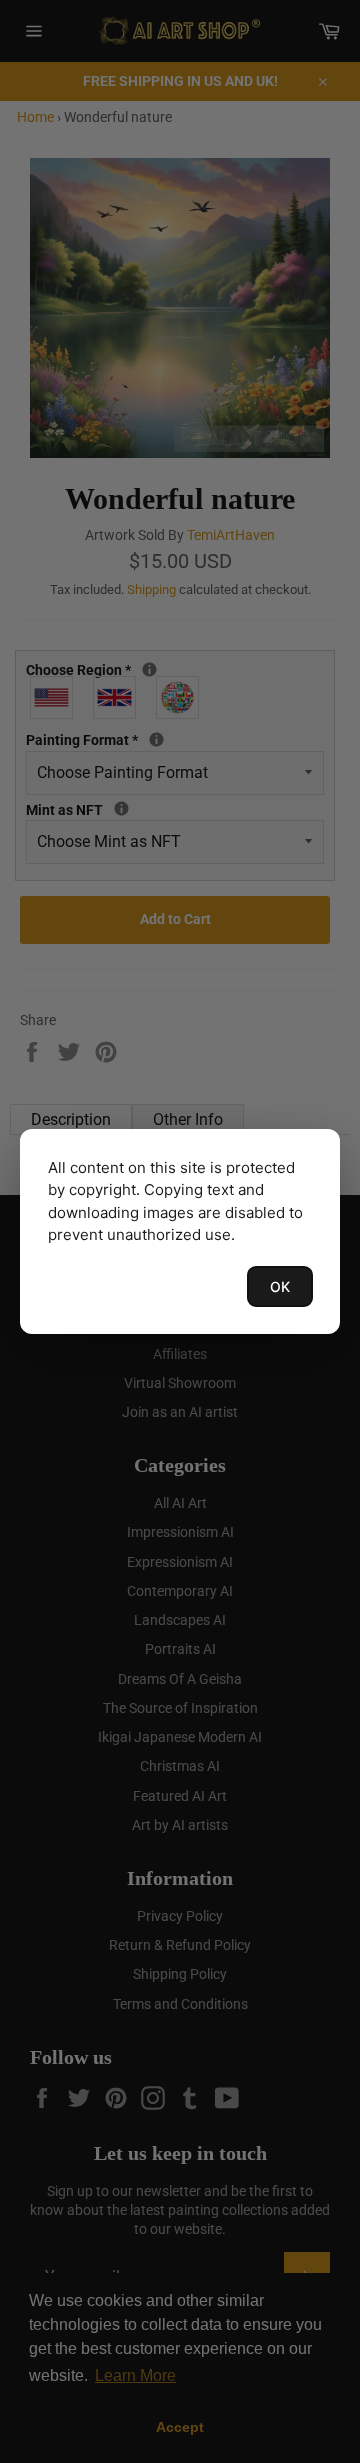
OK (280, 1286)
